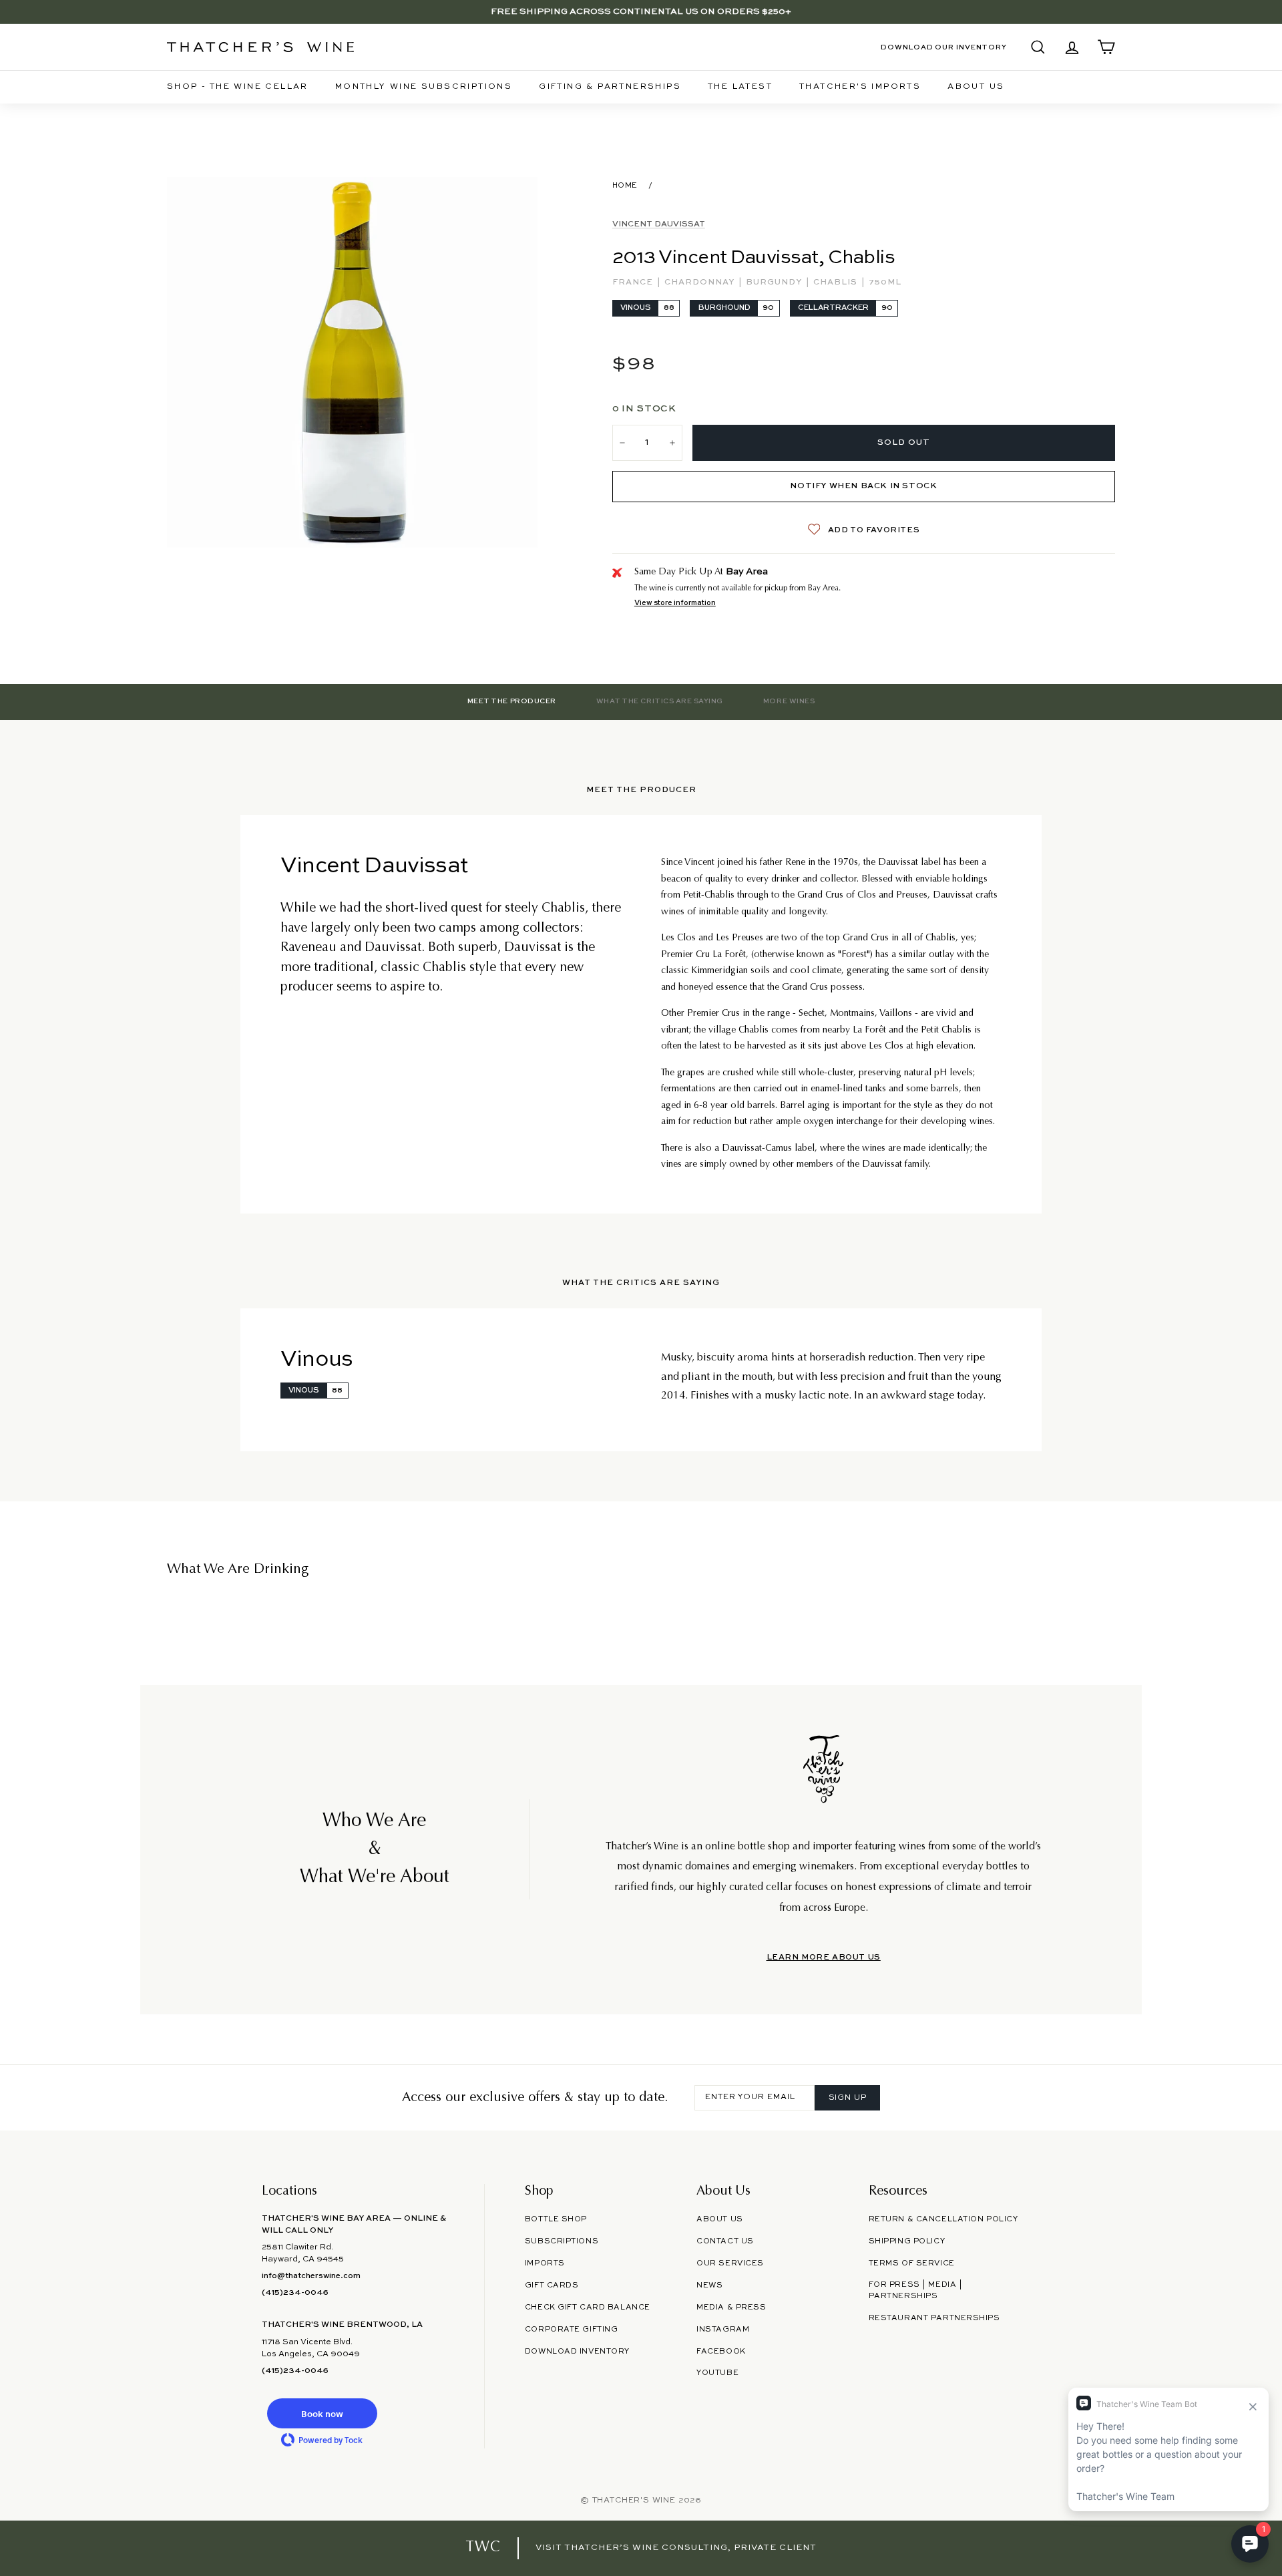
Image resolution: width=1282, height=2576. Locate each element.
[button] (322, 2413)
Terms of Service (912, 2263)
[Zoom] (352, 362)
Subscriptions (562, 2241)
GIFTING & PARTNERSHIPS (610, 87)
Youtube (717, 2373)
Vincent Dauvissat (659, 224)
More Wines (789, 701)
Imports (545, 2263)
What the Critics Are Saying (660, 701)
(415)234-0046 (295, 2293)
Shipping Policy (907, 2241)
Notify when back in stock (863, 486)
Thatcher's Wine (634, 2501)
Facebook (721, 2352)
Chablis (837, 283)
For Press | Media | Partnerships (916, 2290)
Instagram (723, 2330)
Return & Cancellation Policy (943, 2219)
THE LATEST (740, 87)
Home (625, 186)
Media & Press (731, 2308)
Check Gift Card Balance (588, 2308)
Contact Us (725, 2241)
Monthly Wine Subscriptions (424, 87)
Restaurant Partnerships (934, 2318)
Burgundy (775, 283)
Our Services (730, 2263)
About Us (976, 87)
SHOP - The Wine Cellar (238, 87)
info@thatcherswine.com (311, 2276)
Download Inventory (577, 2352)
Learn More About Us (824, 1958)
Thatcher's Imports (860, 87)
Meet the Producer (512, 701)
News (709, 2285)
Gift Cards (552, 2285)
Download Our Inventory (944, 47)
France (634, 283)
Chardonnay (701, 283)
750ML (885, 283)
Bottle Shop (556, 2219)
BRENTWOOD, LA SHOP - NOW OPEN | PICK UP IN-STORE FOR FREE (641, 12)
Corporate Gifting (572, 2330)
